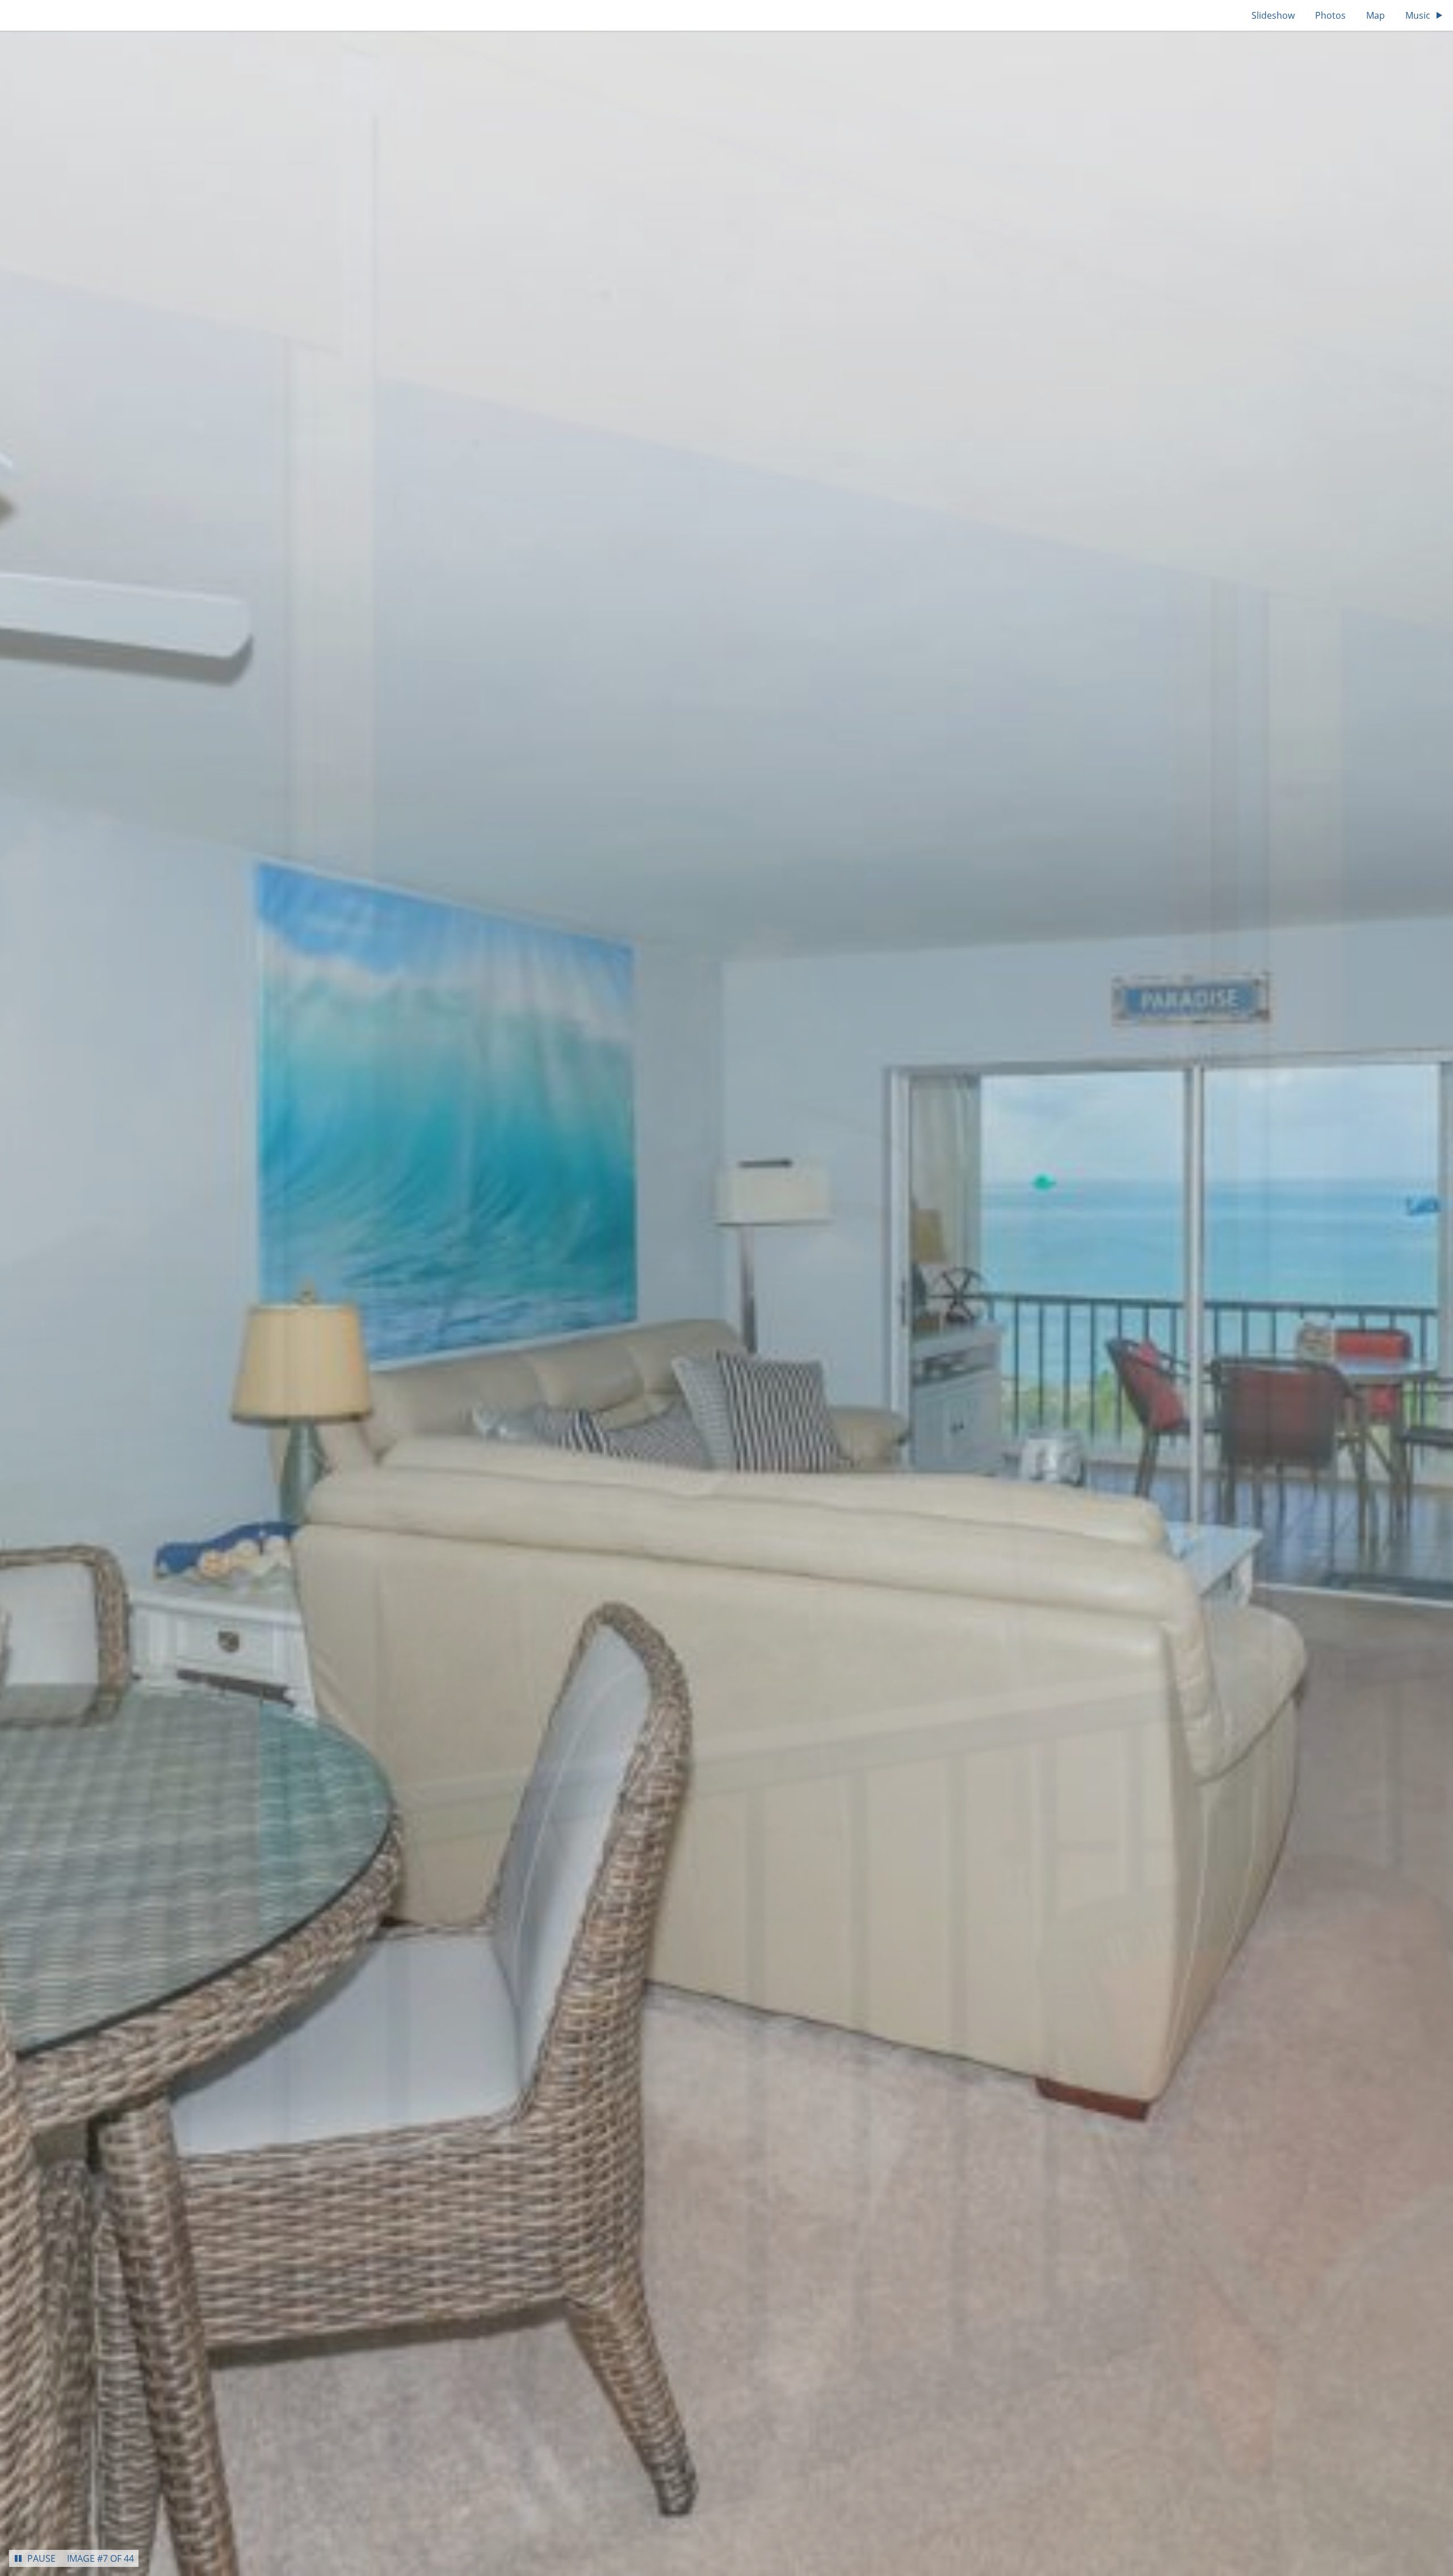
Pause (41, 2558)
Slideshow (1273, 15)
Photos (1330, 15)
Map (1376, 15)
